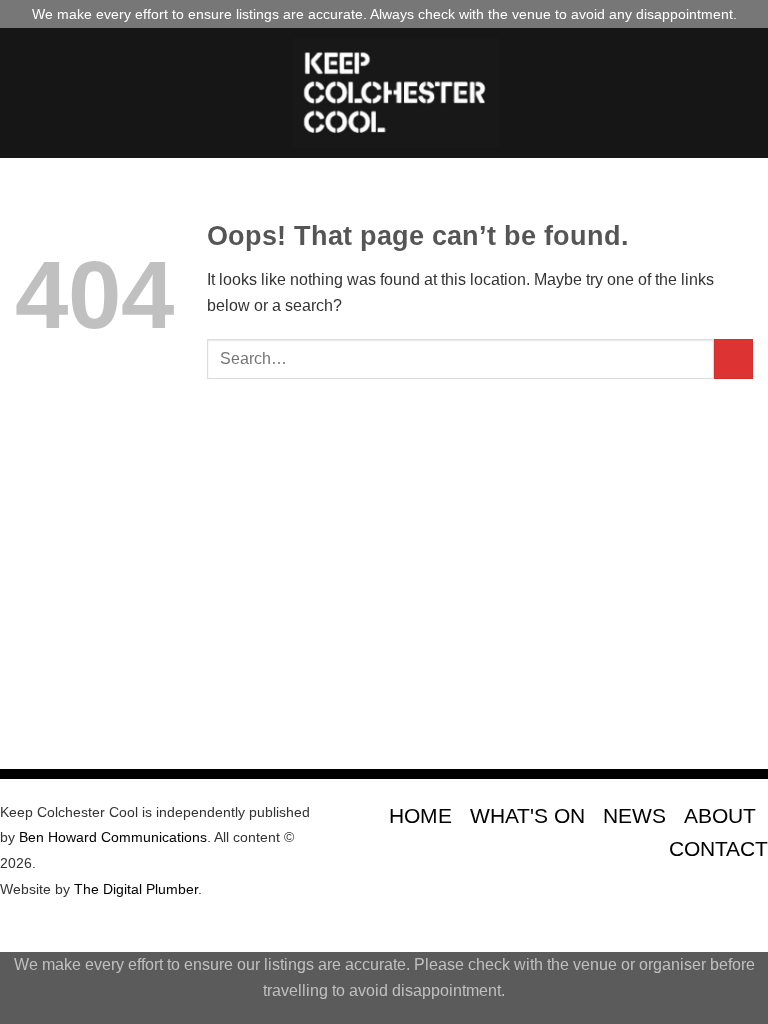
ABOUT (720, 815)
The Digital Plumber (136, 889)
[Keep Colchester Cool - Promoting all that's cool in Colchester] (396, 93)
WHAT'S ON (527, 815)
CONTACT (718, 848)
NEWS (634, 815)
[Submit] (733, 358)
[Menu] (27, 92)
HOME (420, 815)
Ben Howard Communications (113, 837)
